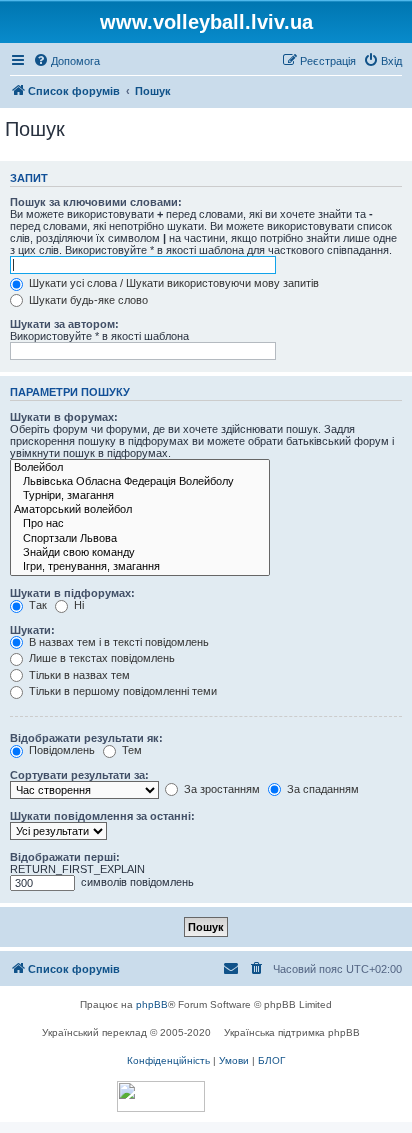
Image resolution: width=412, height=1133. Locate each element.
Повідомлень (60, 750)
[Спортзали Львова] (140, 539)
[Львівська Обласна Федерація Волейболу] (140, 482)
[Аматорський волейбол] (140, 510)
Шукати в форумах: (64, 417)
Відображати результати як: (86, 738)
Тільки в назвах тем (78, 675)
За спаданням (321, 789)
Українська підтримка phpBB (292, 1032)
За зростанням (220, 789)
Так (36, 605)
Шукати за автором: (64, 324)
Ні (77, 605)
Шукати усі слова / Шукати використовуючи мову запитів (172, 283)
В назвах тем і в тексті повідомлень (117, 642)
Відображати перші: (65, 857)
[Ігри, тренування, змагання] (140, 567)
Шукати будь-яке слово (87, 300)
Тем (130, 750)
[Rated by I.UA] (161, 1096)
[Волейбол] (140, 468)
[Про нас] (140, 524)
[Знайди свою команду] (140, 553)
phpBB (152, 1004)
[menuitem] (66, 61)
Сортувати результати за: (79, 775)
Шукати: (32, 630)
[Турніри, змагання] (140, 496)
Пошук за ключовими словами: (96, 202)
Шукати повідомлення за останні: (102, 816)
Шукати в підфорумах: (72, 593)
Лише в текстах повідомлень (100, 658)
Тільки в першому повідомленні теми (121, 691)
